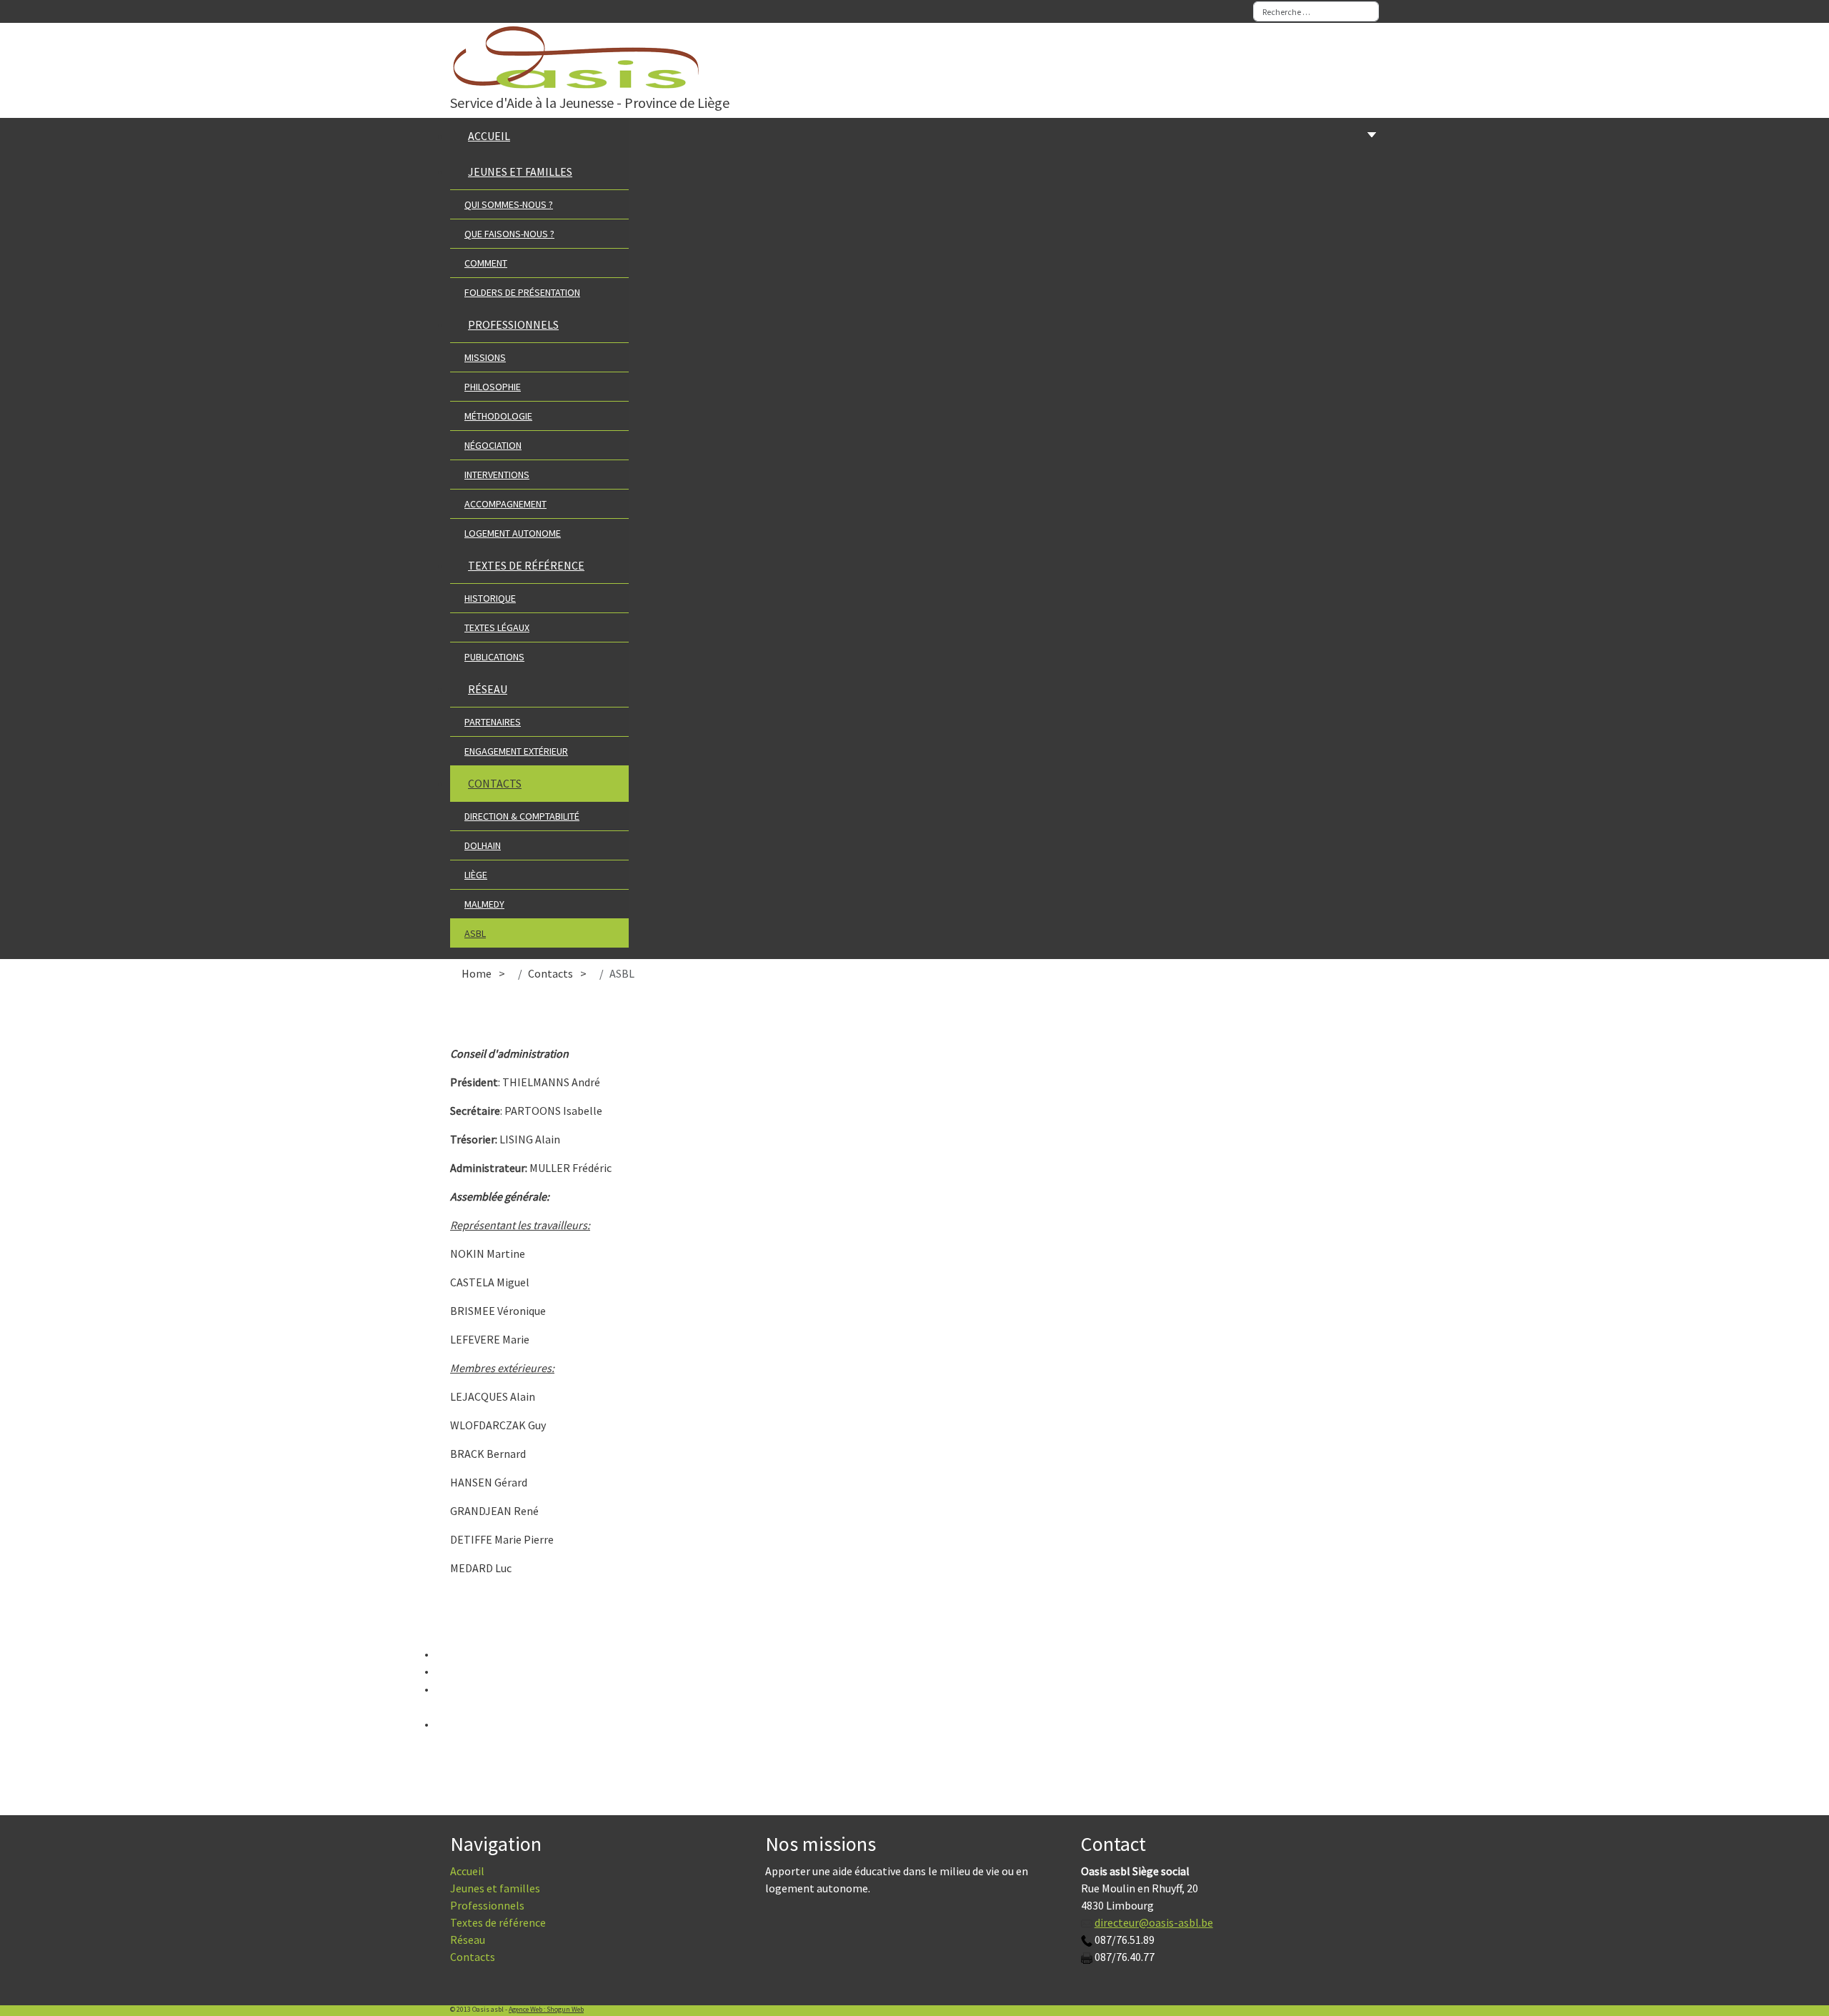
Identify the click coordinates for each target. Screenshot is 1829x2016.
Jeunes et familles (495, 1888)
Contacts (473, 1957)
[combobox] (1316, 11)
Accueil (467, 1871)
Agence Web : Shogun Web (546, 2009)
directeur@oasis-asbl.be (1154, 1922)
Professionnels (487, 1905)
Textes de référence (498, 1922)
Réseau (468, 1940)
